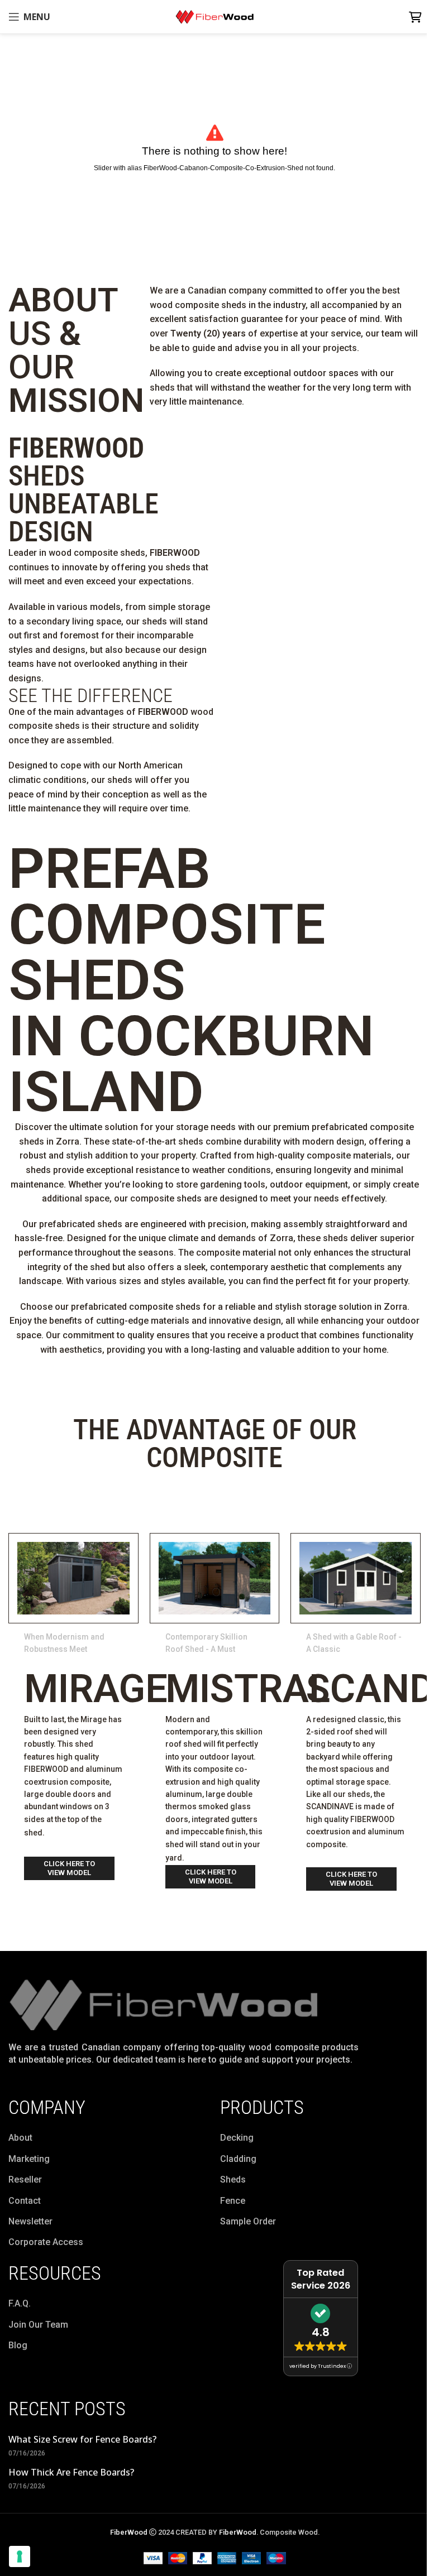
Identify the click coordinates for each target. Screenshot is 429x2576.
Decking (237, 2138)
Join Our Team (38, 2325)
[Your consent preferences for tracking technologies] (20, 2556)
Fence (233, 2201)
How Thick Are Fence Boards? (71, 2472)
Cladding (238, 2159)
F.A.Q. (20, 2303)
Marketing (29, 2159)
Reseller (25, 2179)
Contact (25, 2201)
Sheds (233, 2179)
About (20, 2138)
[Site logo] (214, 16)
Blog (18, 2345)
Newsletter (30, 2221)
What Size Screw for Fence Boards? (82, 2439)
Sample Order (248, 2221)
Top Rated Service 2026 (321, 2279)
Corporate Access (46, 2242)
